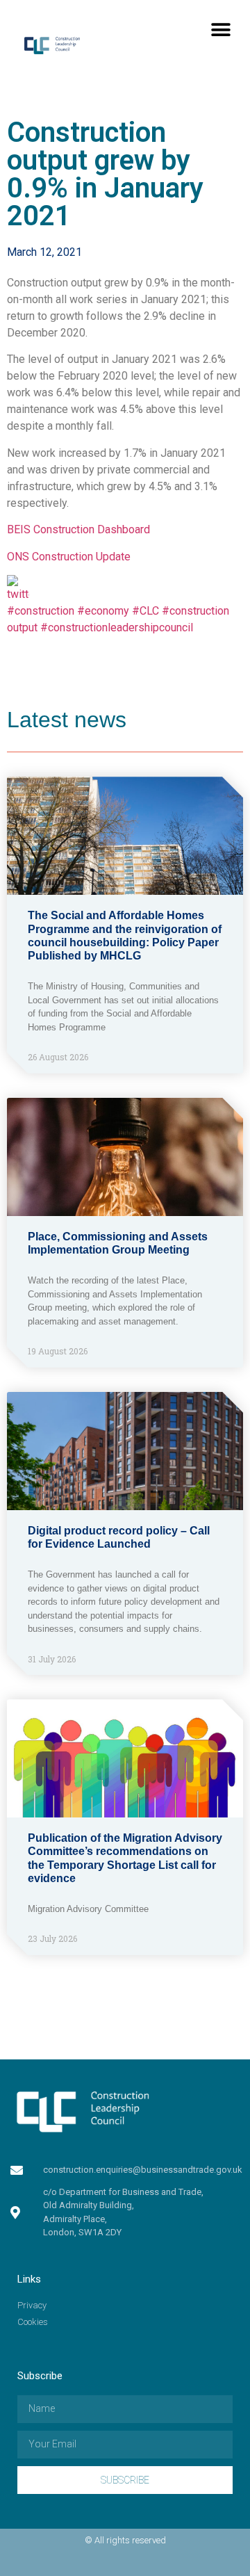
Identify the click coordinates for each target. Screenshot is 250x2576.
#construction (41, 611)
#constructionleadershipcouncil (117, 627)
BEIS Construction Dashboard (78, 529)
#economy (103, 611)
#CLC (145, 611)
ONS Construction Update (69, 557)
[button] (220, 30)
